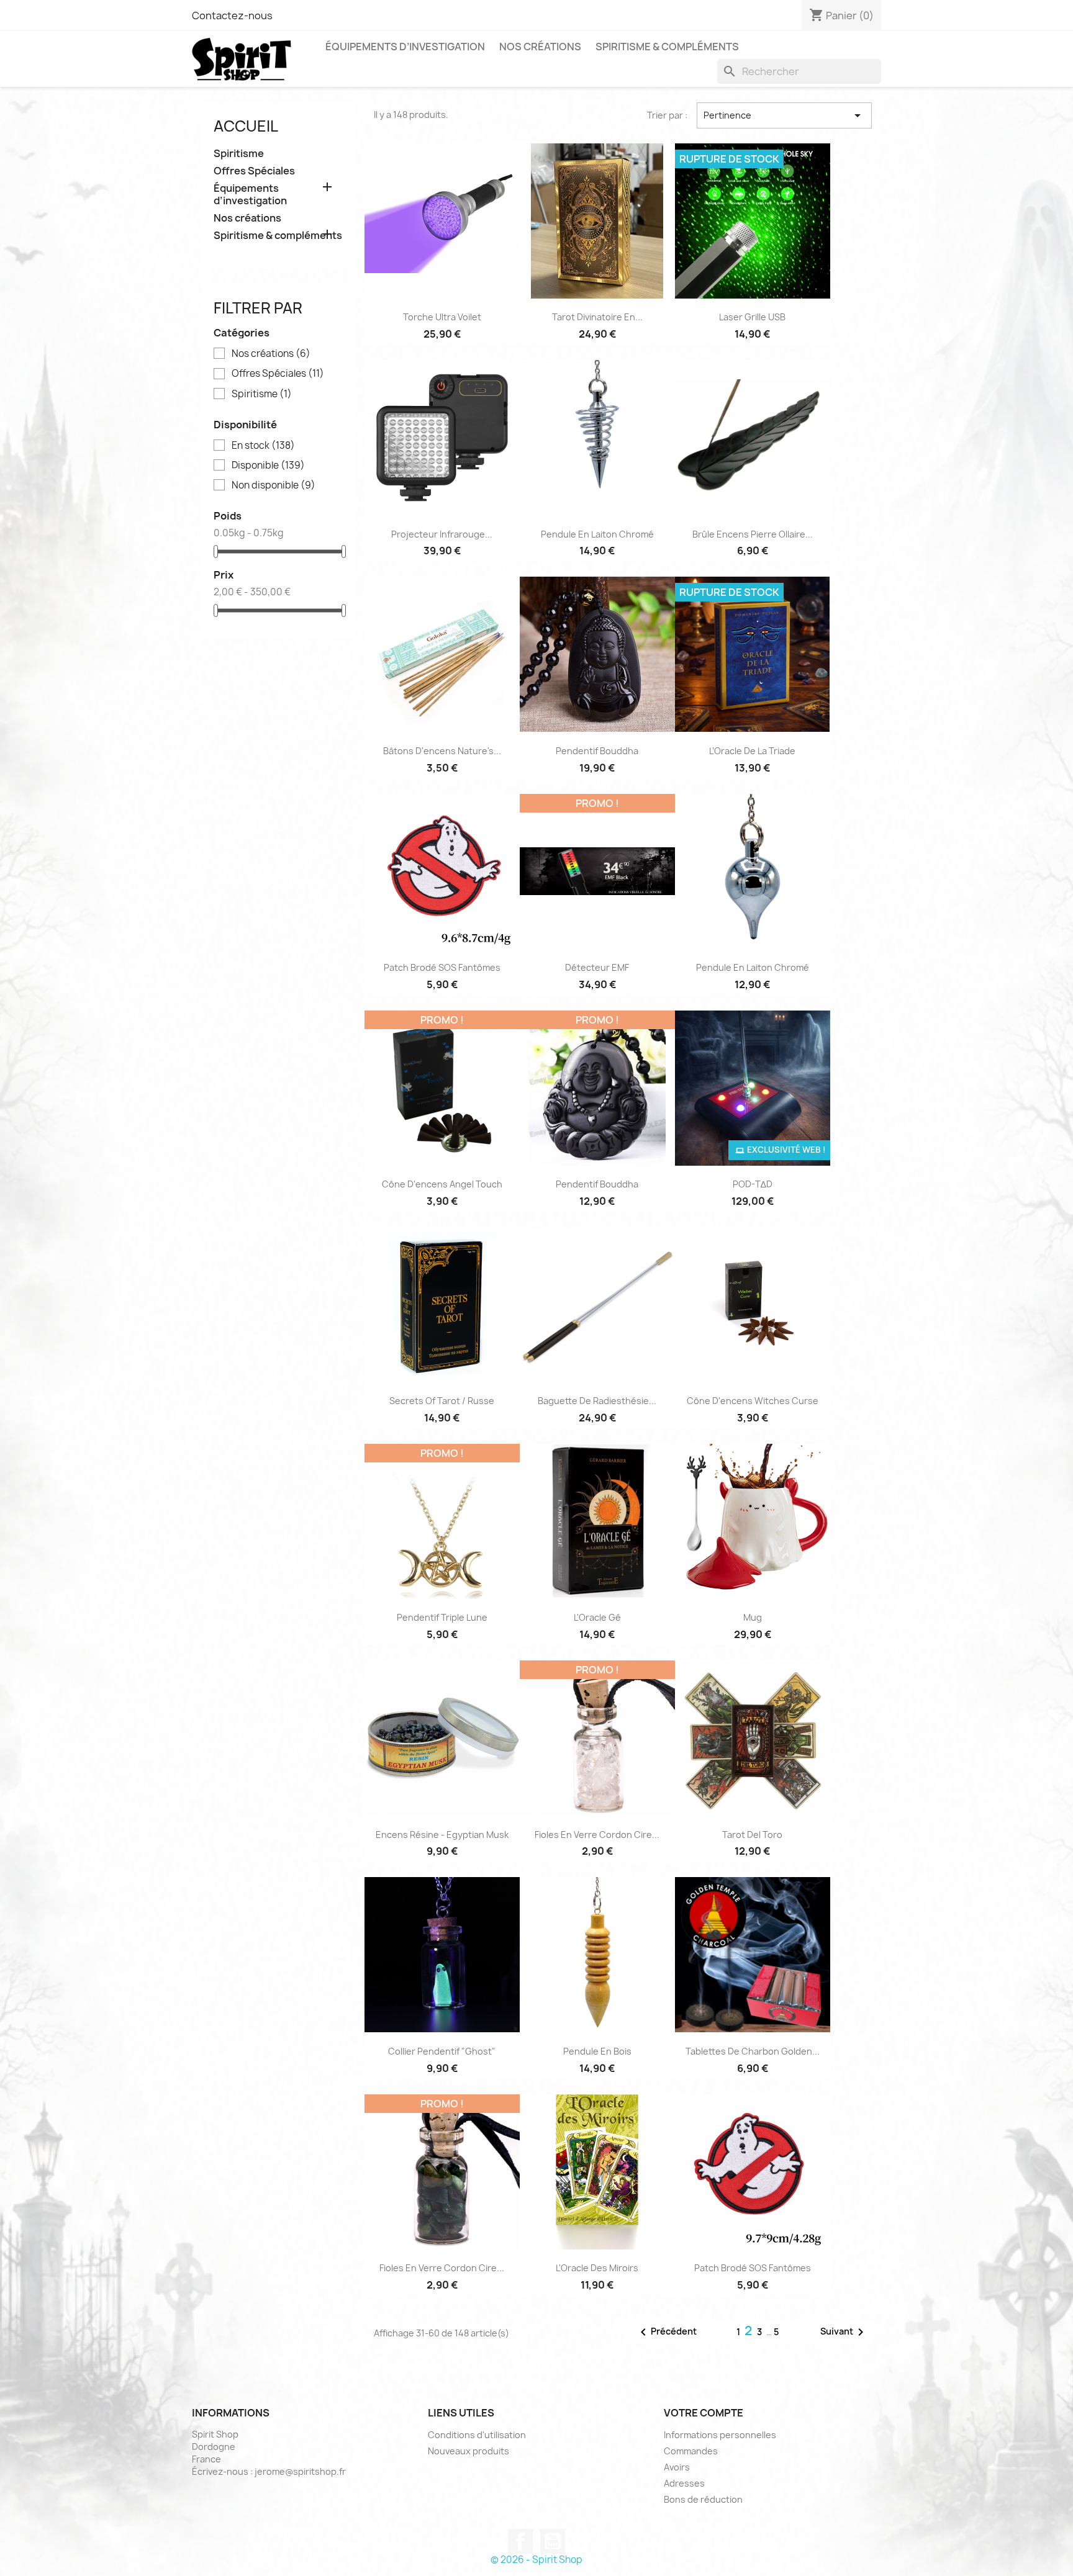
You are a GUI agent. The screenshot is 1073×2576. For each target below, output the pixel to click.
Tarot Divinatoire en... (597, 317)
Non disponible (274, 485)
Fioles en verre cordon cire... (597, 1835)
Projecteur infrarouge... (442, 534)
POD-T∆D (753, 1184)
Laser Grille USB (752, 317)
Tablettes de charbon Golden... (753, 2051)
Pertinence (784, 115)
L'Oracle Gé (597, 1617)
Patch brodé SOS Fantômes (442, 967)
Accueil (246, 126)
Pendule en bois (597, 2051)
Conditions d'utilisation (477, 2435)
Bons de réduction (703, 2499)
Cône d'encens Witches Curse (753, 1401)
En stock (263, 446)
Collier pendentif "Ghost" (442, 2051)
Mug (753, 1617)
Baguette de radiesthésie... (597, 1401)
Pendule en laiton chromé (597, 534)
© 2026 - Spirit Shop (536, 2560)
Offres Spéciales (254, 171)
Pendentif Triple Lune (442, 1617)
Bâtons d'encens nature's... (442, 751)
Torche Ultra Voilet (442, 317)
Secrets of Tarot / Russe (442, 1401)
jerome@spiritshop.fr (300, 2471)
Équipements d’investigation (405, 47)
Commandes (691, 2451)
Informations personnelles (720, 2435)
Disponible (268, 466)
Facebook (520, 2541)
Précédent (666, 2332)
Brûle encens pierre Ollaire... (753, 534)
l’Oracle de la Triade (752, 751)
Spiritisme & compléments (667, 47)
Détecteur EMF (597, 967)
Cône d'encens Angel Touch (442, 1184)
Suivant (844, 2332)
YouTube (553, 2541)
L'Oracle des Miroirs (597, 2268)
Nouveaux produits (469, 2451)
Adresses (684, 2483)
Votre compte (704, 2413)
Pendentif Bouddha (597, 751)
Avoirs (677, 2467)
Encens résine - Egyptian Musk (442, 1835)
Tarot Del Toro (752, 1835)
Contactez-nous (232, 16)
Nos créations (540, 47)
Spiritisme (239, 154)
